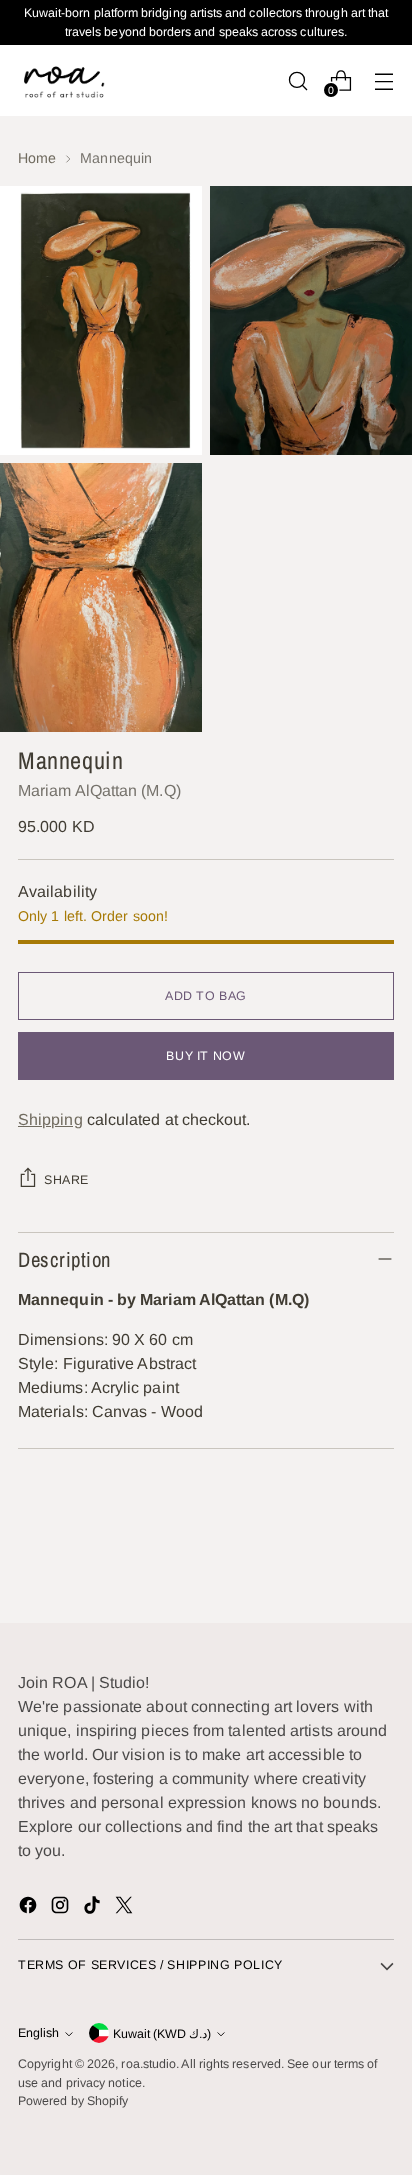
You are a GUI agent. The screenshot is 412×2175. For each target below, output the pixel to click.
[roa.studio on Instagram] (62, 1908)
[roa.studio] (63, 80)
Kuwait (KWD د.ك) (162, 2034)
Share (66, 1180)
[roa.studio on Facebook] (30, 1908)
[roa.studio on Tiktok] (94, 1908)
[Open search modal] (297, 80)
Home (37, 158)
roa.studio (148, 2064)
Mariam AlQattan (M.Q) (99, 790)
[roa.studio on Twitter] (126, 1908)
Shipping (50, 1119)
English (38, 2033)
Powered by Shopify (73, 2101)
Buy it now (205, 1056)
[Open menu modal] (383, 80)
